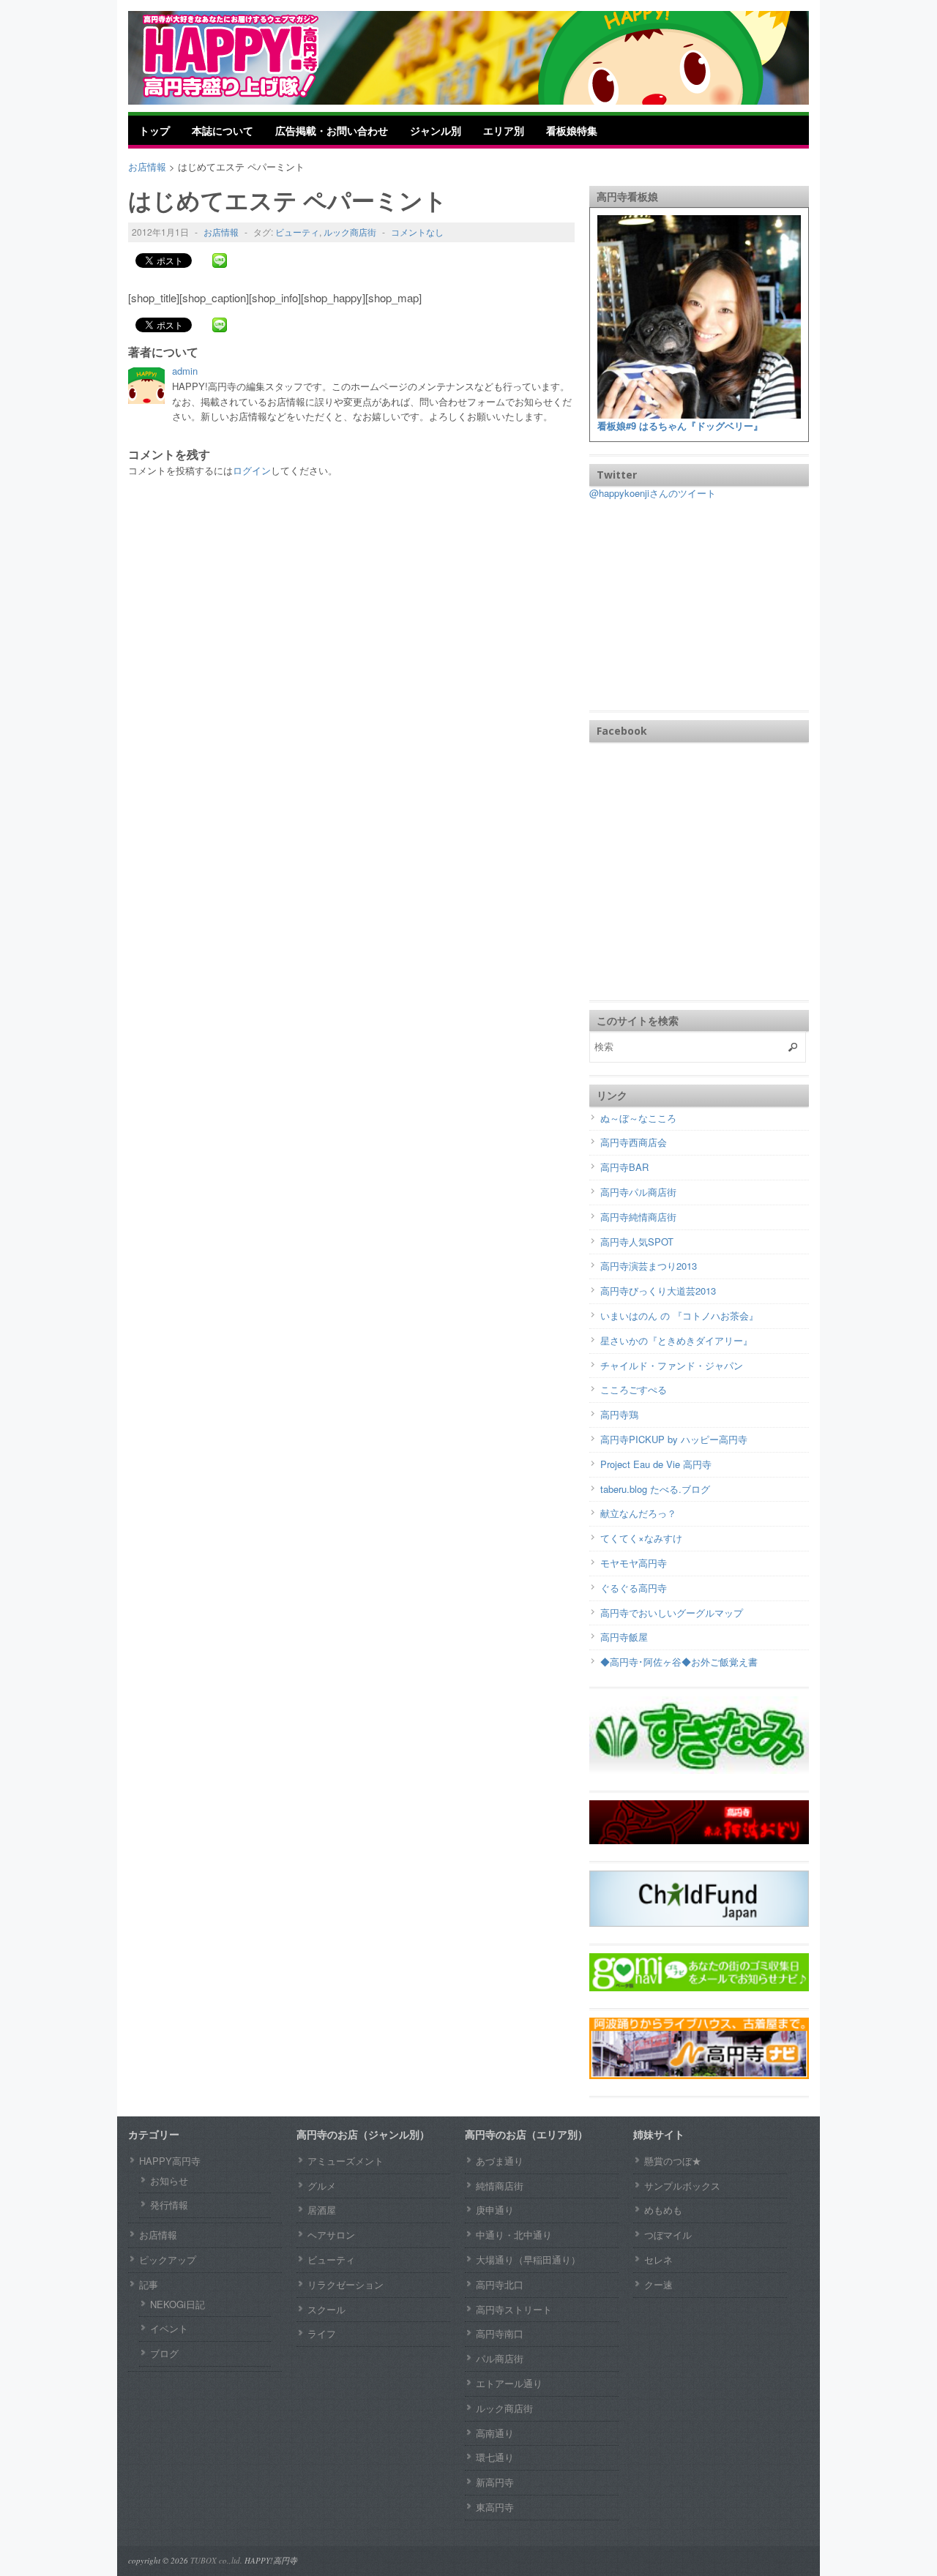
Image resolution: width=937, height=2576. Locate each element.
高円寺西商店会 (634, 1142)
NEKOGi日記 (178, 2304)
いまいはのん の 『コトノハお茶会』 (679, 1315)
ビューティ (297, 232)
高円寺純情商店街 (638, 1217)
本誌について (223, 130)
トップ (154, 130)
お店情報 (221, 232)
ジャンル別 (436, 130)
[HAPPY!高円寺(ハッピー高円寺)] (253, 56)
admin (185, 371)
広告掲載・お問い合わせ (332, 130)
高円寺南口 (500, 2333)
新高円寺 (495, 2482)
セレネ (658, 2259)
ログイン (252, 470)
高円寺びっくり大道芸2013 (658, 1291)
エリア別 (504, 130)
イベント (169, 2328)
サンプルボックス (682, 2186)
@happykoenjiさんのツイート (653, 493)
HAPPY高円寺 (170, 2161)
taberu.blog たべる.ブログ (655, 1489)
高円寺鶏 (619, 1414)
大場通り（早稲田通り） (528, 2259)
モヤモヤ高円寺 (634, 1563)
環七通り (495, 2457)
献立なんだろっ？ (638, 1513)
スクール (326, 2309)
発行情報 (169, 2205)
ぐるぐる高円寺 (634, 1588)
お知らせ (169, 2180)
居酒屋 (322, 2210)
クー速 (658, 2284)
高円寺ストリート (514, 2309)
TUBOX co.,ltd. (216, 2560)
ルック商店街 (350, 232)
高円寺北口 (500, 2284)
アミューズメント (346, 2161)
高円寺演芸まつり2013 (649, 1266)
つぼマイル (668, 2235)
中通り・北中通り (514, 2235)
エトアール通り (509, 2383)
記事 (149, 2284)
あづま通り (500, 2161)
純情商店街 (500, 2186)
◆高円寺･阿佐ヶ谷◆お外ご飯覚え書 (679, 1662)
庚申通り (495, 2210)
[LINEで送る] (220, 260)
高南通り (495, 2433)
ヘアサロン (331, 2235)
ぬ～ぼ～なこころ (638, 1118)
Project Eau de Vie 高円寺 (656, 1464)
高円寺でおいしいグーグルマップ (672, 1613)
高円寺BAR (624, 1167)
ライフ (322, 2333)
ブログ (164, 2353)
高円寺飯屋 (624, 1637)
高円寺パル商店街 (638, 1192)
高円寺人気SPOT (637, 1242)
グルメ (322, 2186)
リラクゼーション (346, 2284)
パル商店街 (500, 2358)
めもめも (663, 2210)
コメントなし (417, 232)
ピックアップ (168, 2259)
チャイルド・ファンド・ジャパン (672, 1365)
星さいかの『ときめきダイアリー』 (676, 1340)
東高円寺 (495, 2507)
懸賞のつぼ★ (673, 2161)
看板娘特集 (572, 130)
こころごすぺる (634, 1389)
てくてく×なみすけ (641, 1538)
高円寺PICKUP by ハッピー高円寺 (674, 1439)
